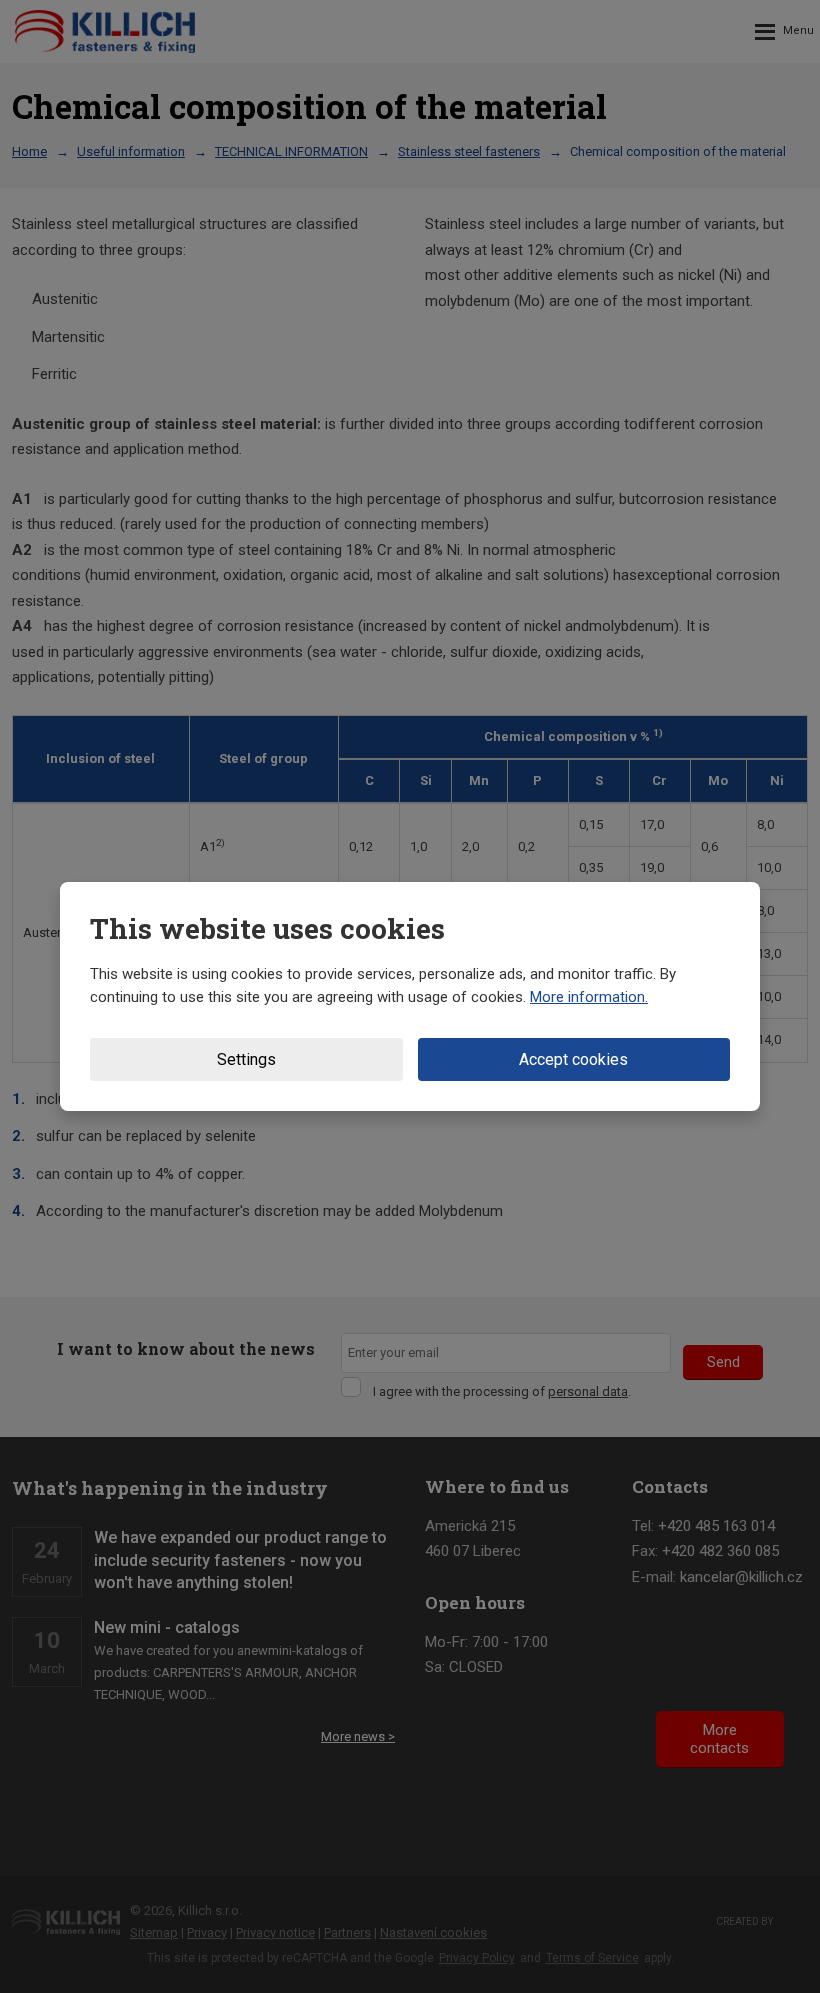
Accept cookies (573, 1059)
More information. (589, 997)
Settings (246, 1059)
